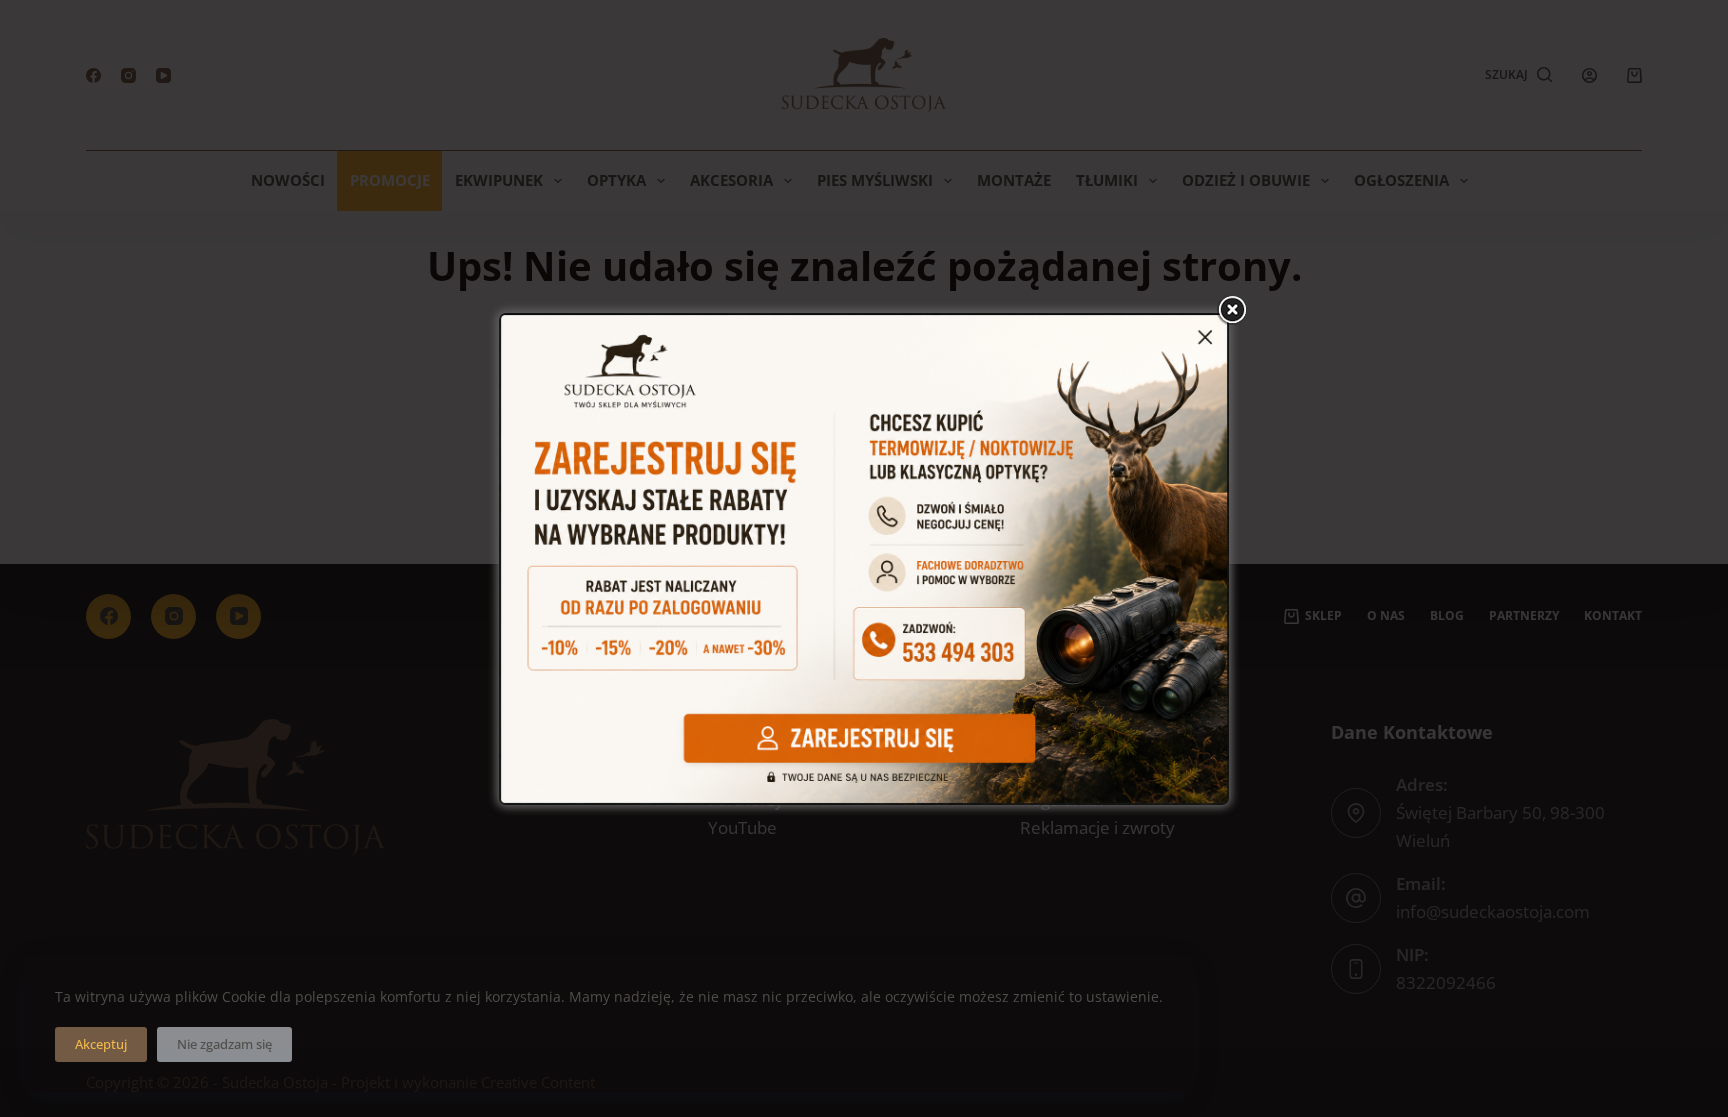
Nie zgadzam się (224, 1044)
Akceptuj (101, 1044)
